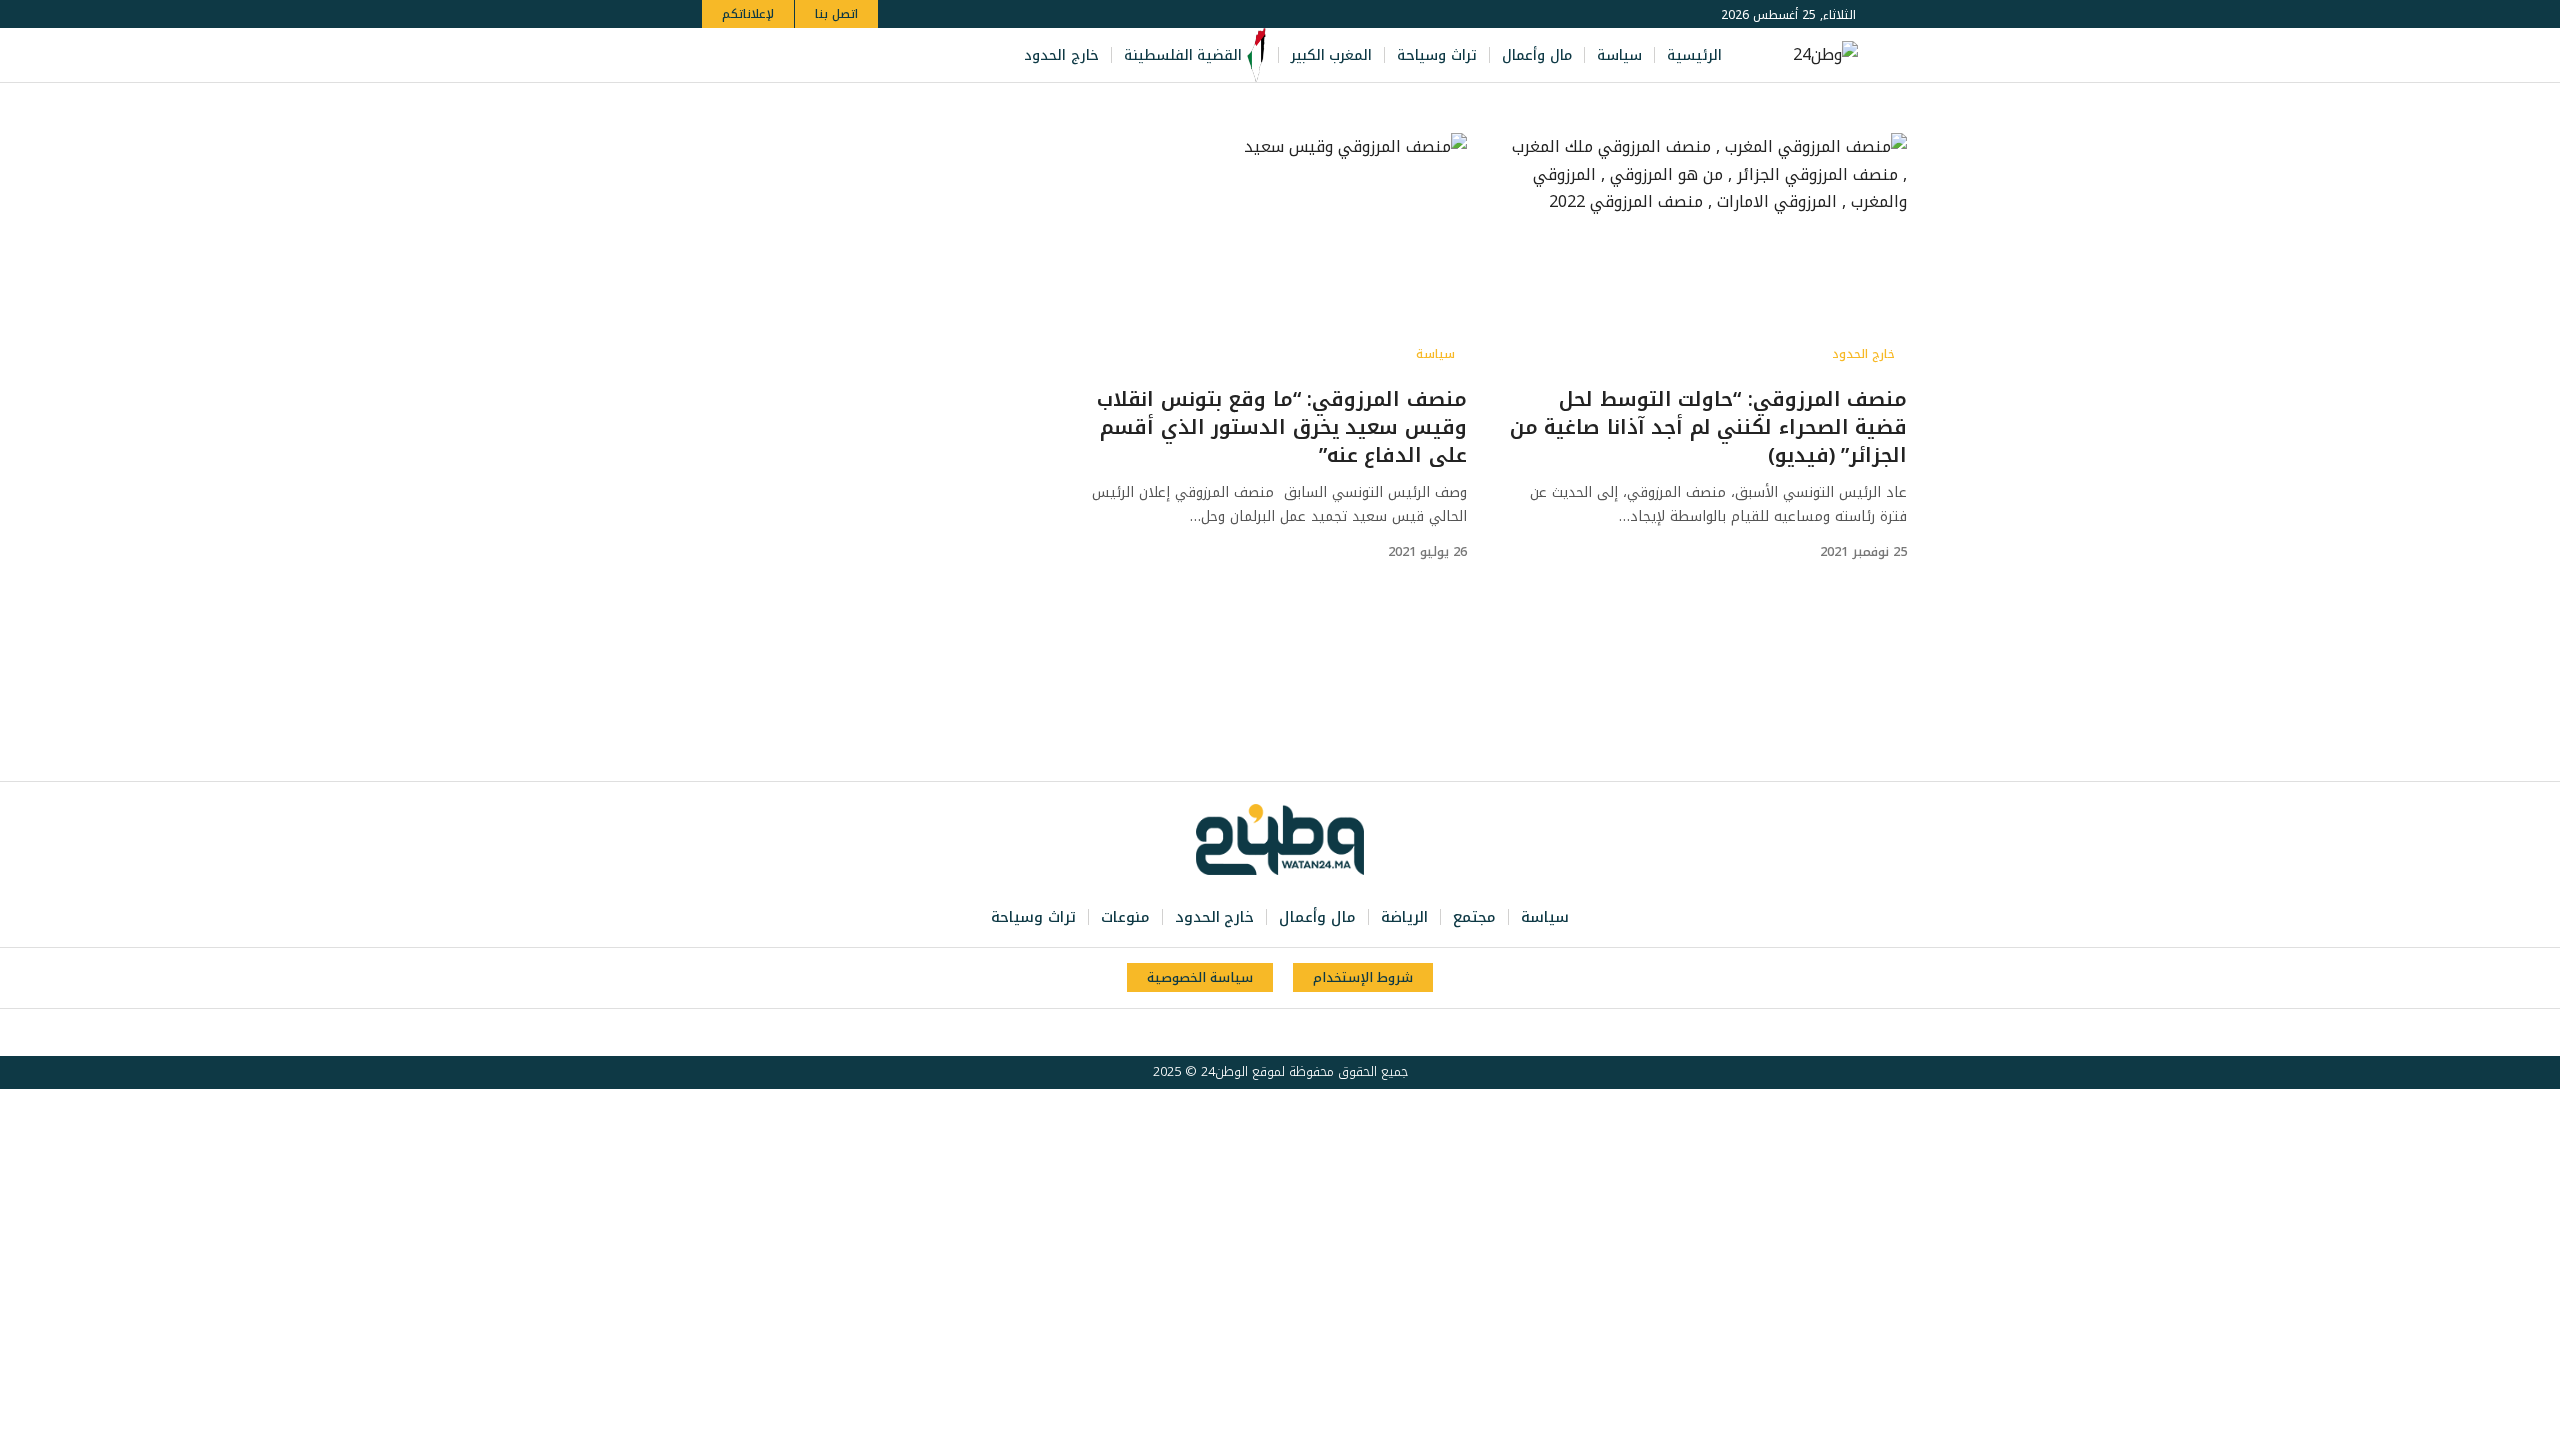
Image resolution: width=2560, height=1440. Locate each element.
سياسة (1435, 354)
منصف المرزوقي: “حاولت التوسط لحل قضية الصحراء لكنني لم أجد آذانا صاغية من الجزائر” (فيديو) (1709, 427)
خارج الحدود (1863, 354)
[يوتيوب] (822, 55)
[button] (720, 55)
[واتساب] (778, 55)
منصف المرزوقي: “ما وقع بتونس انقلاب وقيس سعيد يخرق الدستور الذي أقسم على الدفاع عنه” (1282, 427)
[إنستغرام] (800, 55)
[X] (844, 55)
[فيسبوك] (866, 55)
